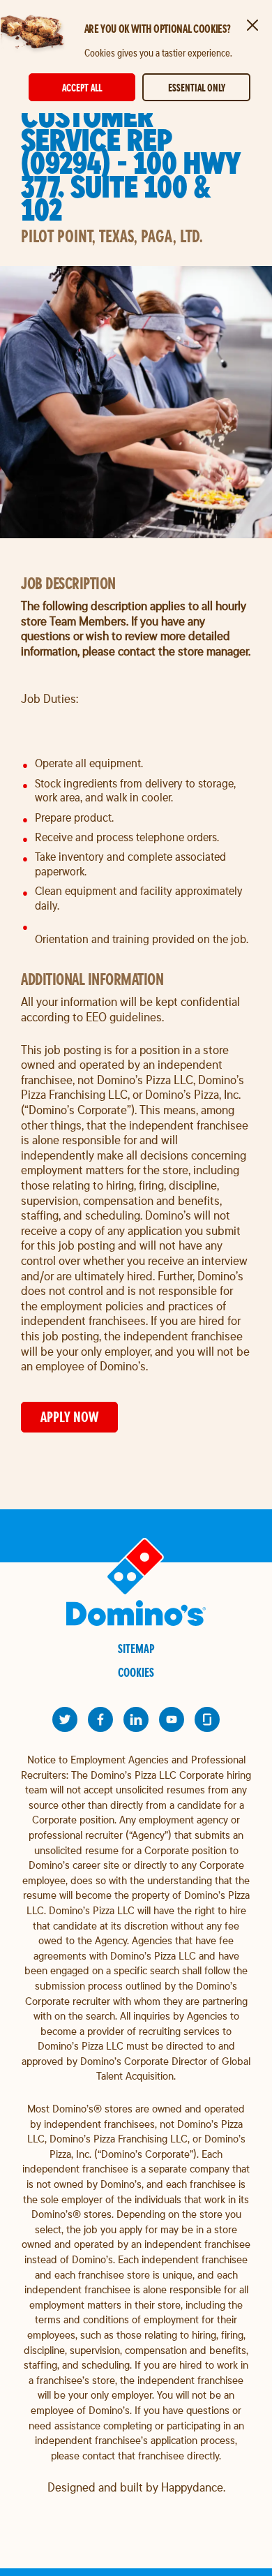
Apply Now (69, 1417)
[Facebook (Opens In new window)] (100, 1719)
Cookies (136, 1672)
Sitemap (136, 1649)
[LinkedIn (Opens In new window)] (136, 1719)
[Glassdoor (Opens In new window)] (207, 1719)
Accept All (82, 88)
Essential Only (197, 88)
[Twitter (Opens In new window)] (65, 1719)
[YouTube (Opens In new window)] (172, 1719)
